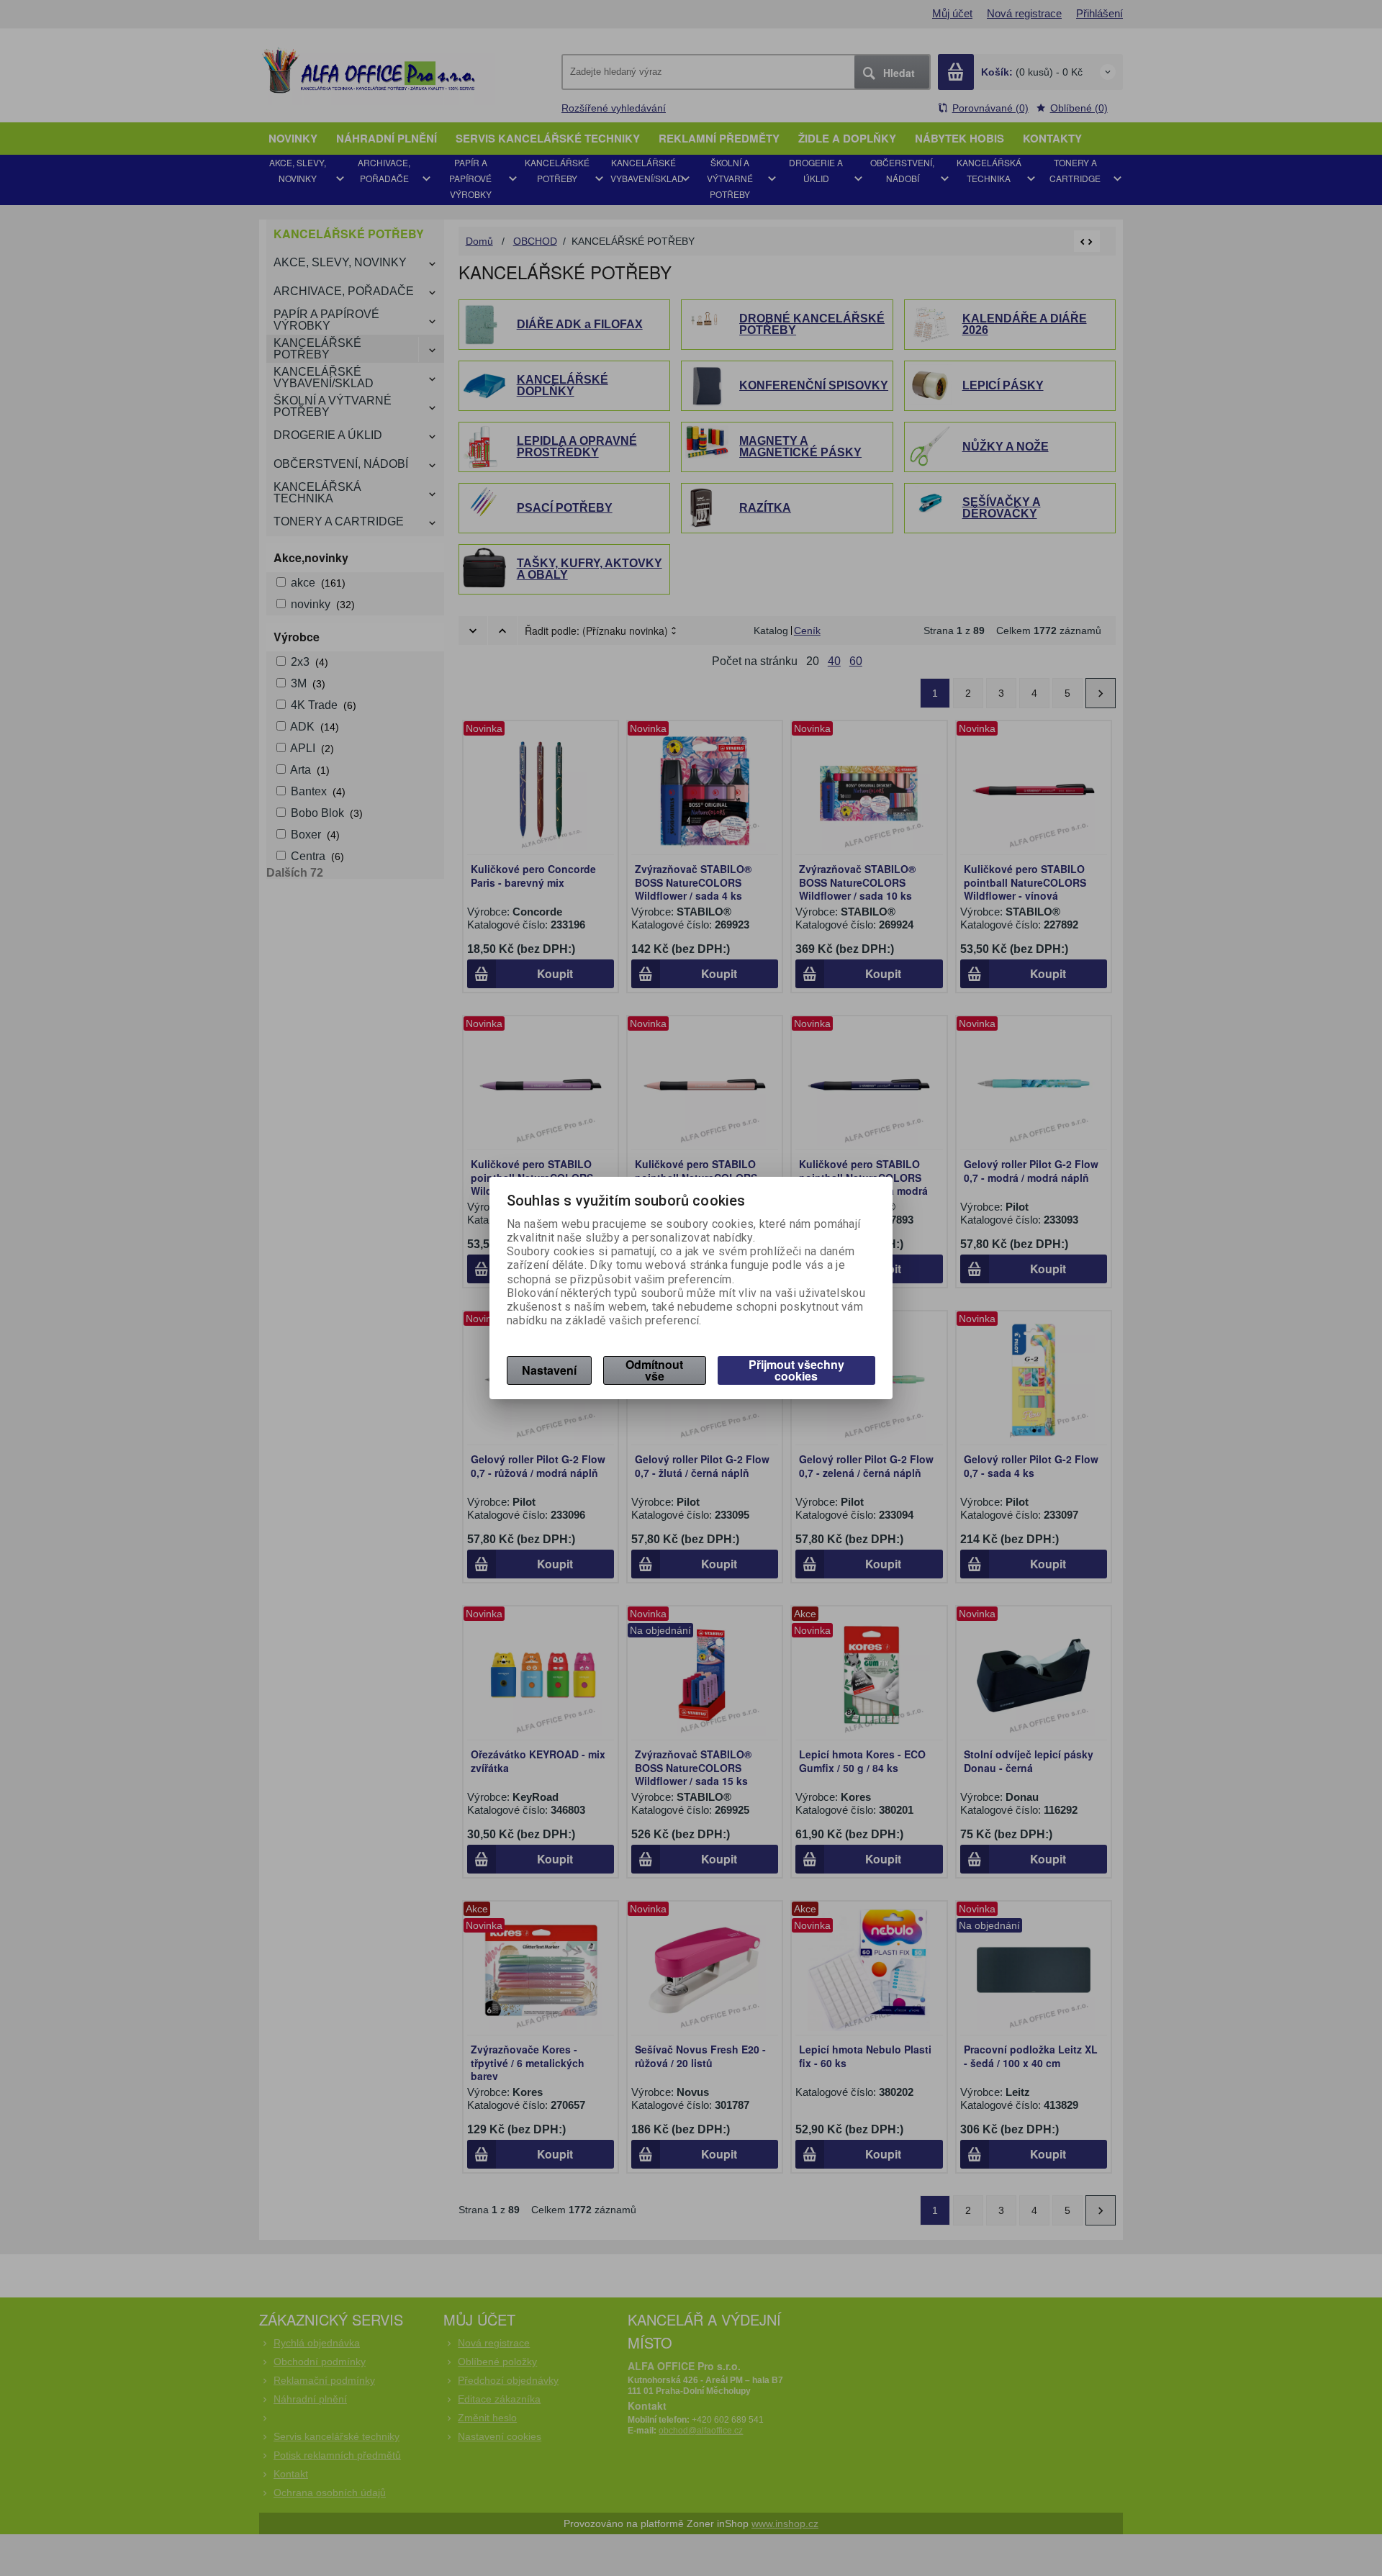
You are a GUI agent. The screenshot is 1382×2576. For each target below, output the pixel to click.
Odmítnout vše (654, 1370)
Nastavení (549, 1370)
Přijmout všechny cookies (796, 1370)
